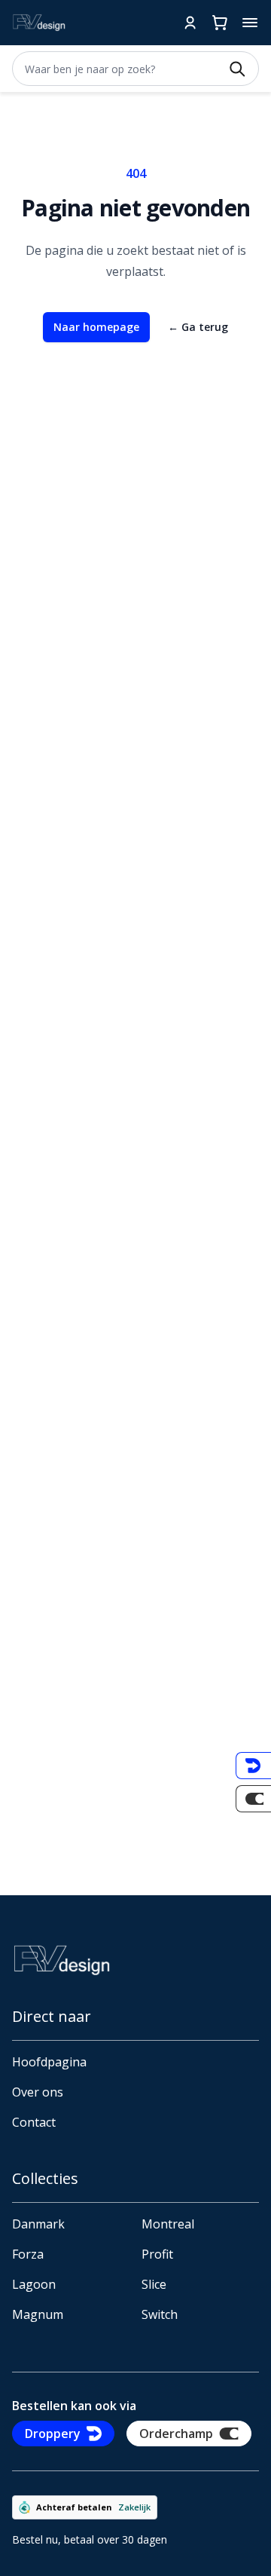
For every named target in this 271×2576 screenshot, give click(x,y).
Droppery (53, 2434)
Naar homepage (96, 327)
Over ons (38, 2092)
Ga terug (198, 327)
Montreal (168, 2224)
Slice (154, 2284)
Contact (34, 2122)
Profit (157, 2254)
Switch (160, 2314)
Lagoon (34, 2284)
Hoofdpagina (49, 2062)
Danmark (38, 2224)
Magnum (38, 2314)
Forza (28, 2254)
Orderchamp (176, 2434)
